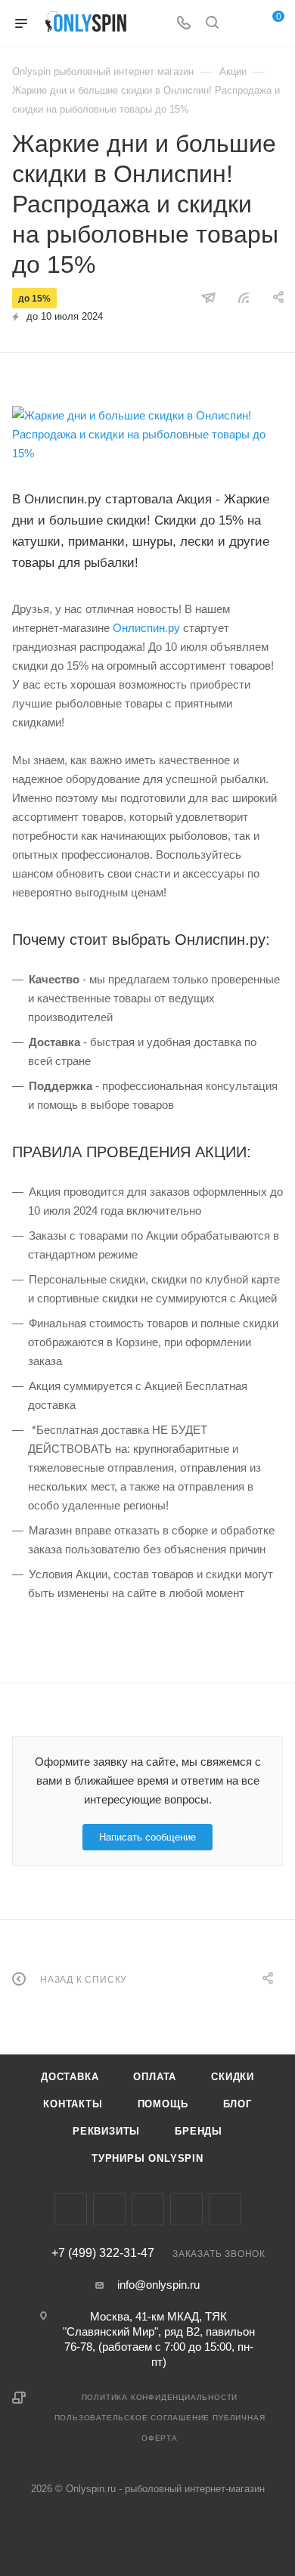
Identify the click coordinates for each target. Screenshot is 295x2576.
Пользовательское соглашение (132, 2418)
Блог (238, 2104)
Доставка (70, 2077)
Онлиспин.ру (146, 628)
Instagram (109, 2209)
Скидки (233, 2077)
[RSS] (244, 297)
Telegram (148, 2209)
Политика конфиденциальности (160, 2397)
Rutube (225, 2209)
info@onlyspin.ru (158, 2285)
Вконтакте (71, 2209)
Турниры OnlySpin (147, 2158)
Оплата (155, 2077)
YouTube (186, 2209)
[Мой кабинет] (241, 24)
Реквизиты (106, 2131)
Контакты (73, 2104)
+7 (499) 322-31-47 (103, 2253)
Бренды (199, 2131)
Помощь (163, 2104)
